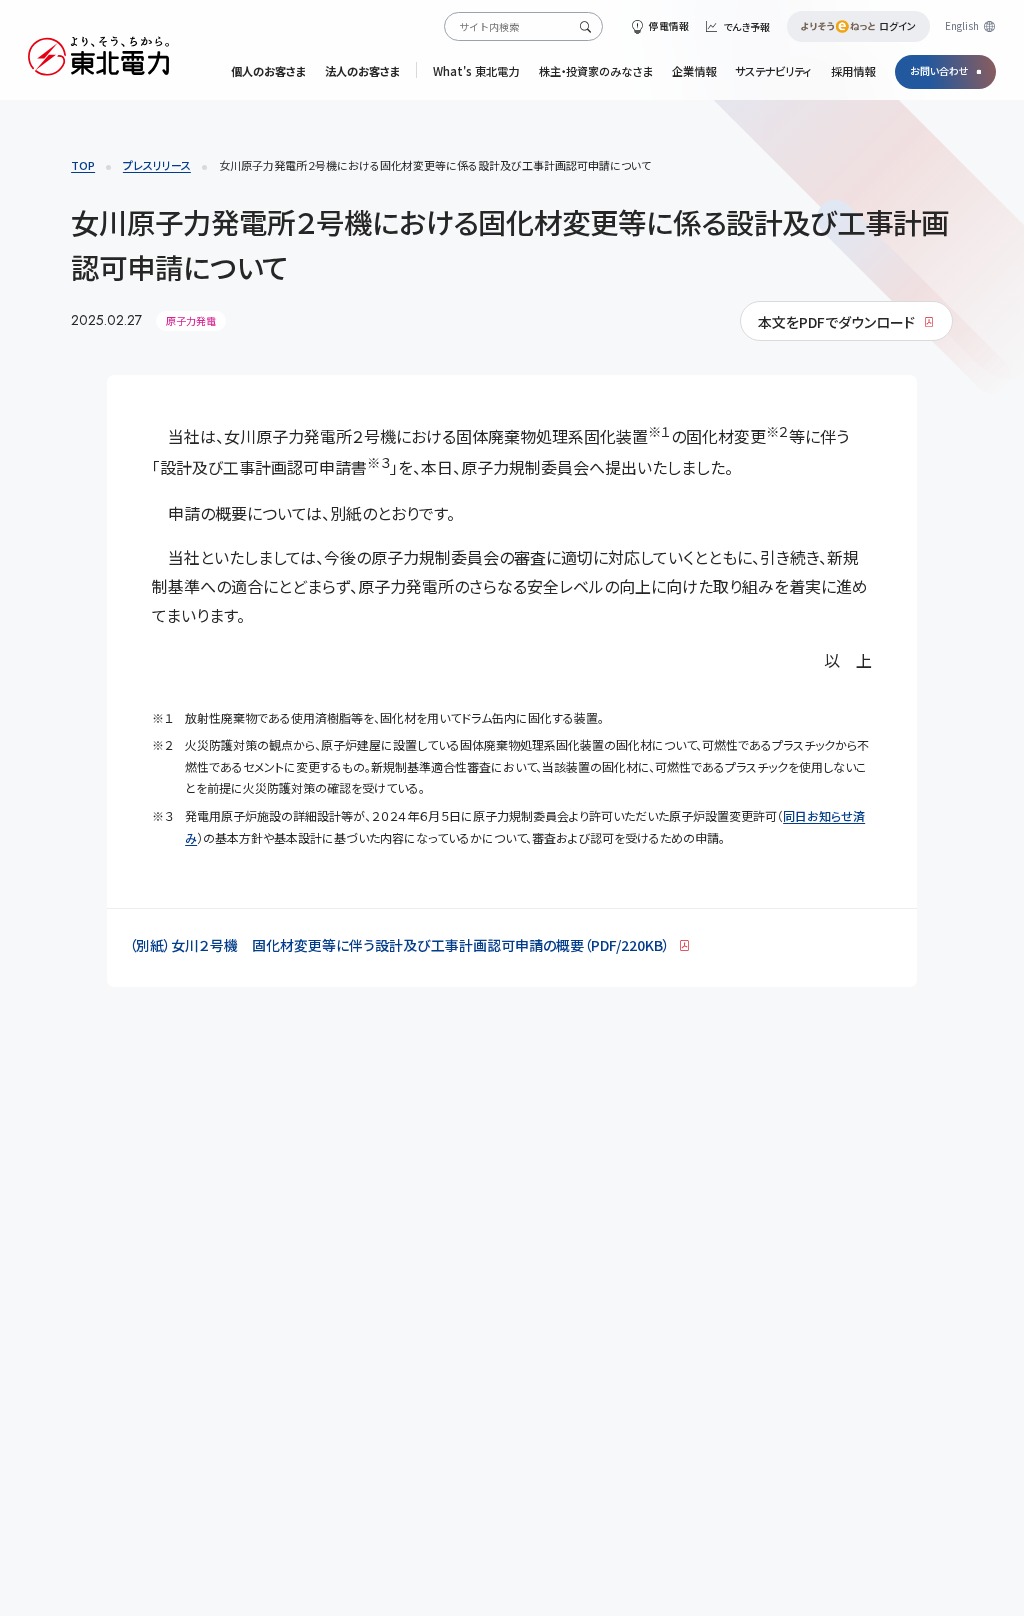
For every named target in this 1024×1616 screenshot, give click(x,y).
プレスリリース (157, 165)
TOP (83, 165)
